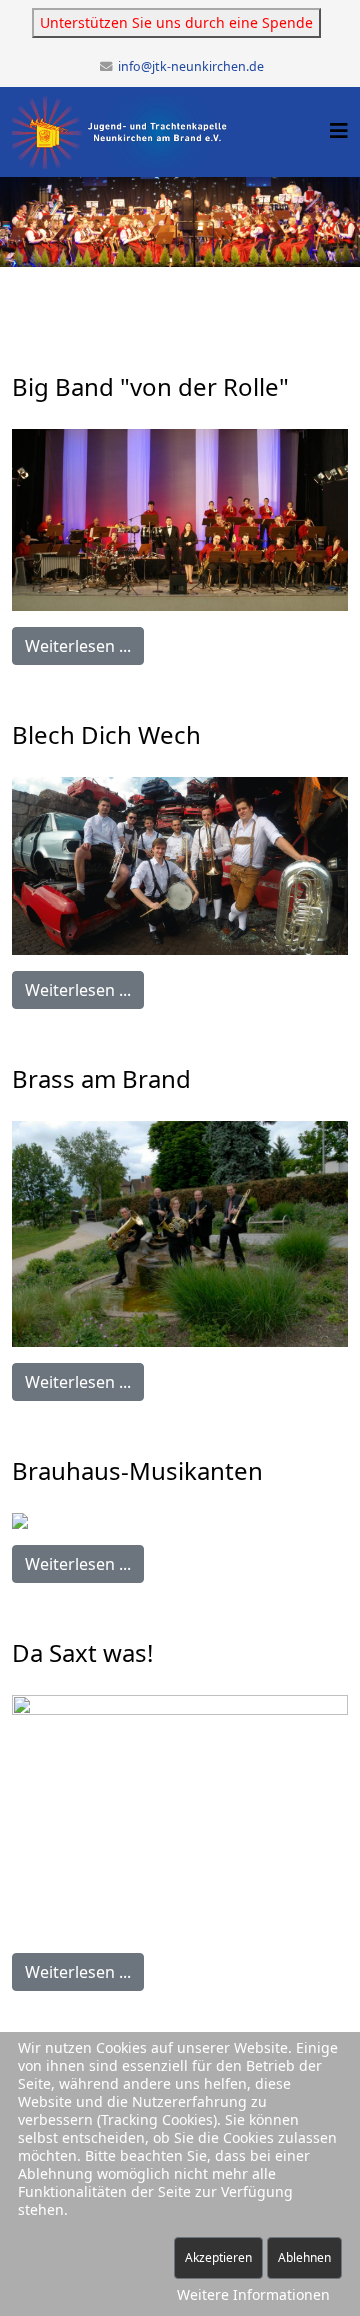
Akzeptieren (218, 2257)
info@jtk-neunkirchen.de (191, 66)
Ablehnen (304, 2257)
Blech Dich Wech (106, 734)
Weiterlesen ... (78, 646)
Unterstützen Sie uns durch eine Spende (176, 22)
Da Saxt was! (82, 1652)
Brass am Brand (101, 1078)
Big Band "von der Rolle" (150, 386)
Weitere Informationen (253, 2294)
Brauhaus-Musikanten (137, 1470)
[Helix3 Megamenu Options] (339, 130)
